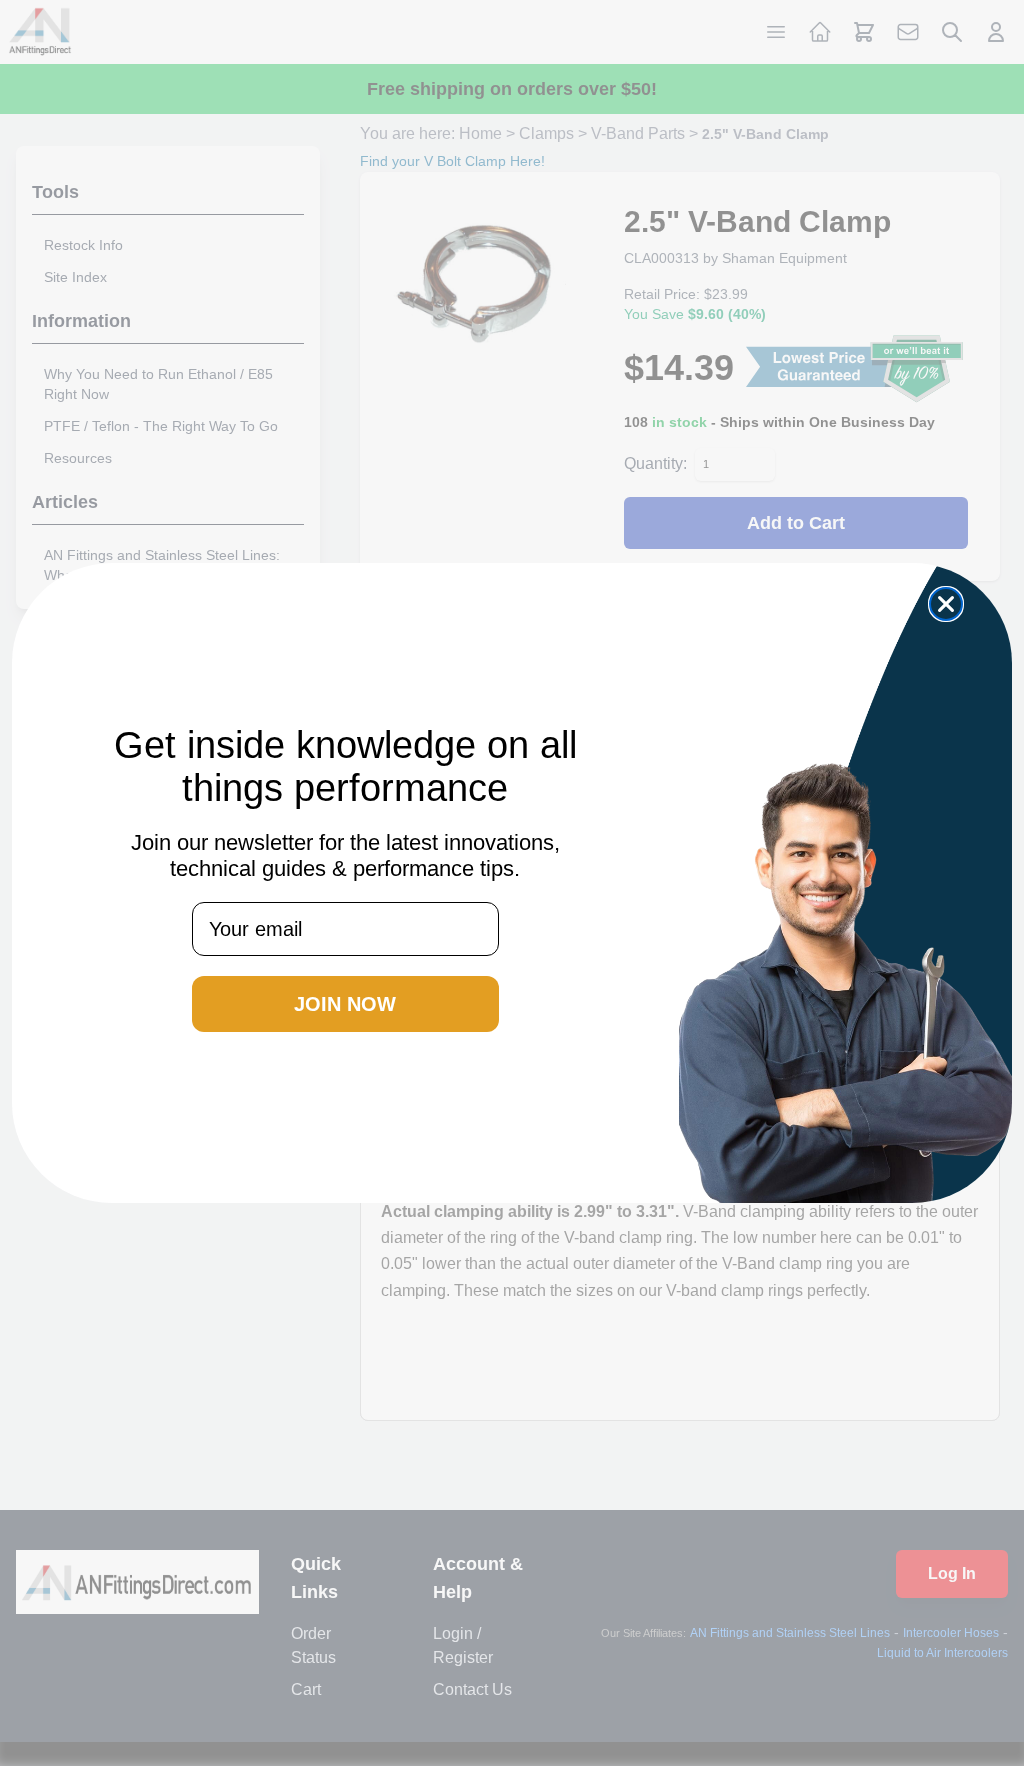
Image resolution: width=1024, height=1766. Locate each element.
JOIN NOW (345, 1004)
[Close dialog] (946, 604)
